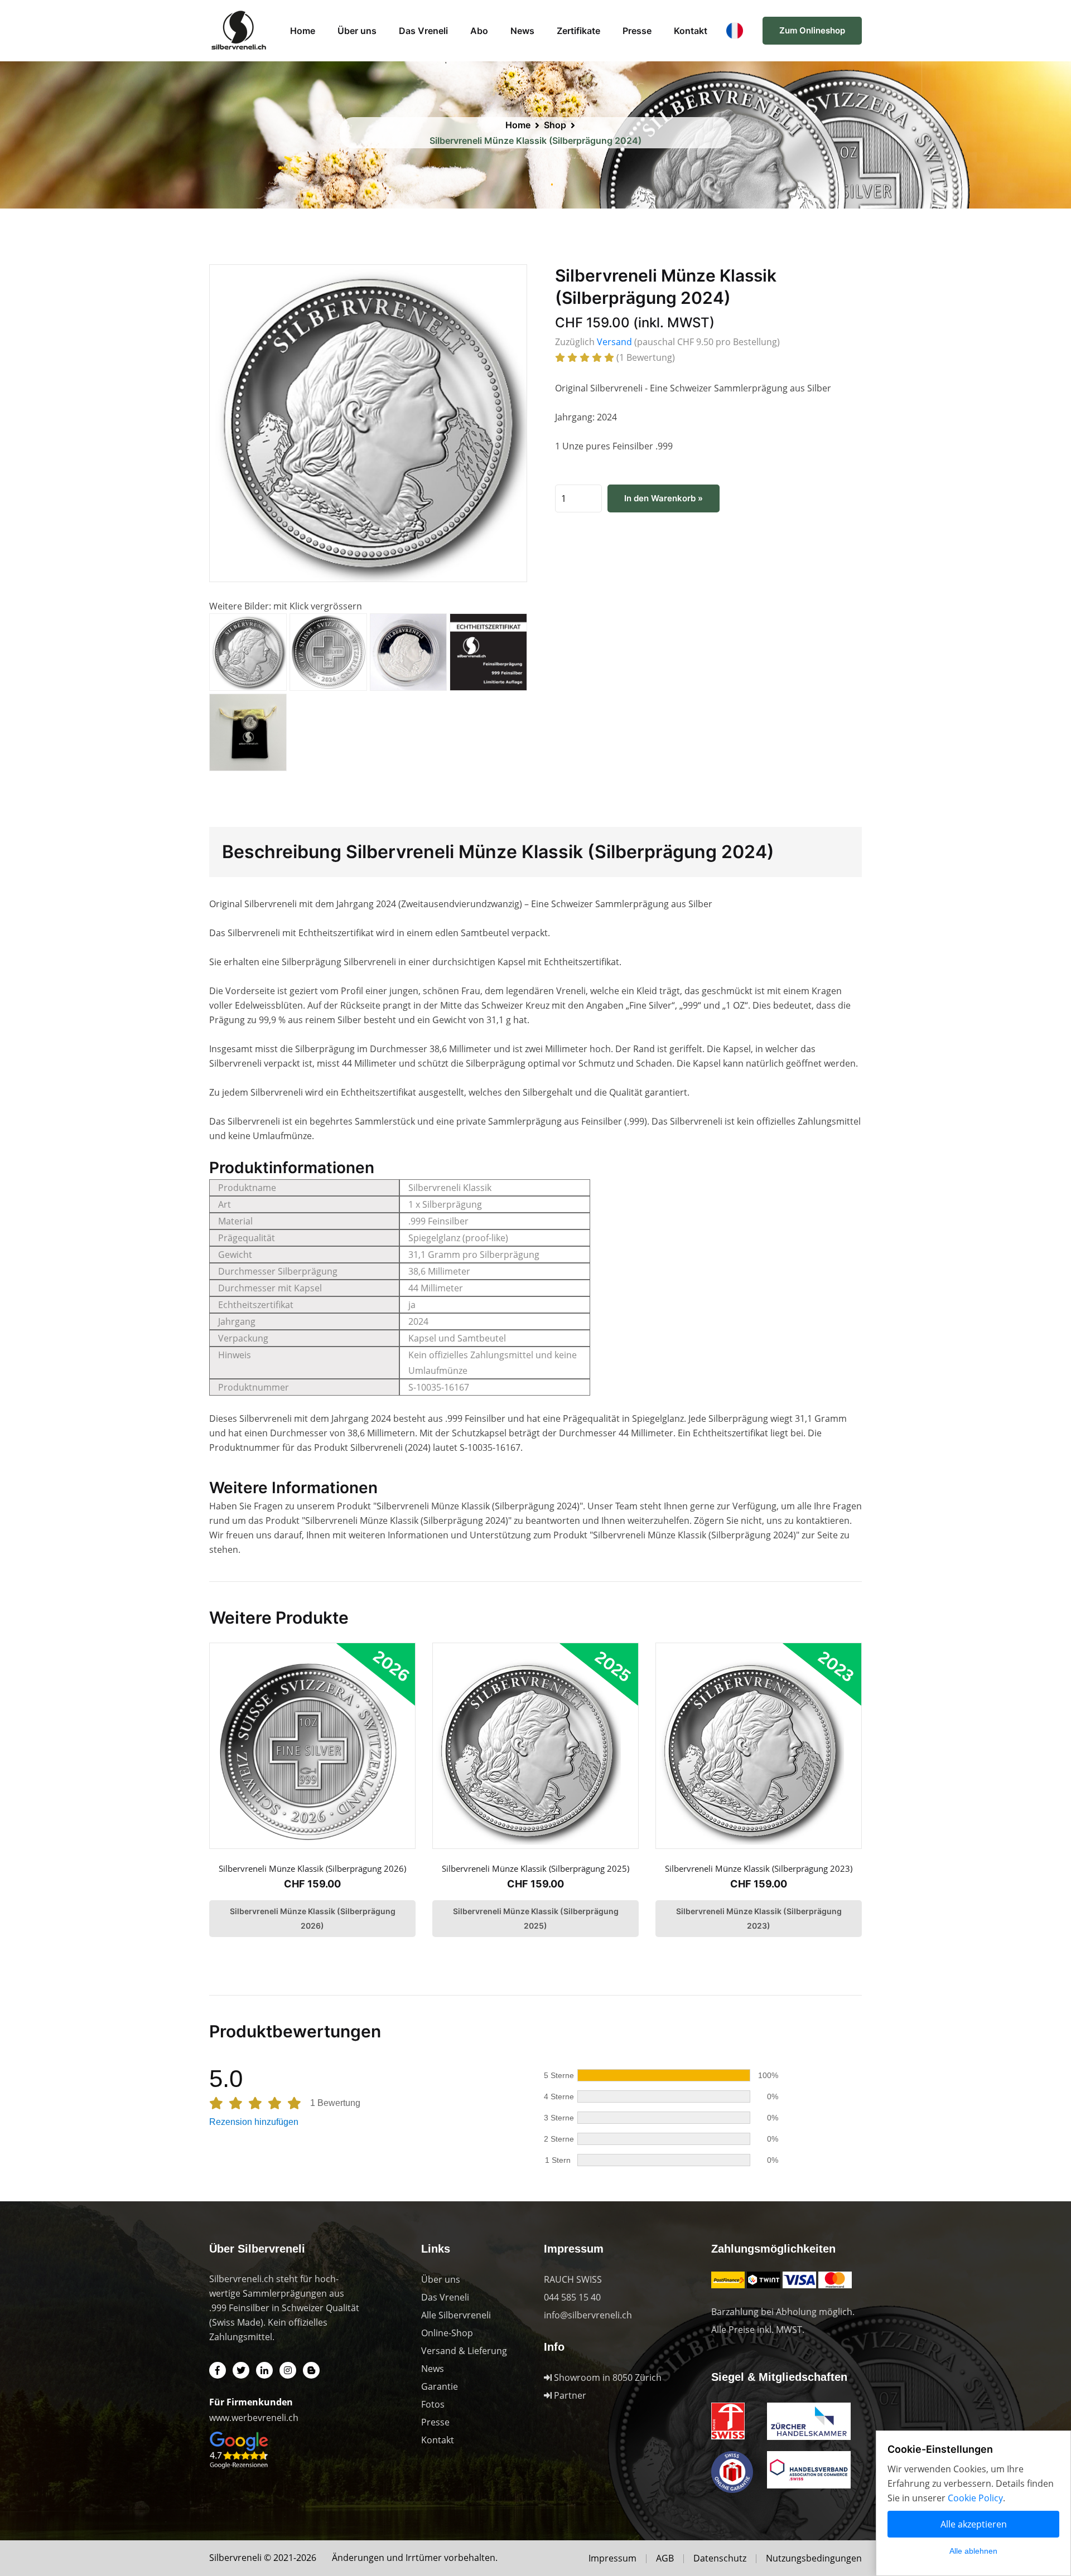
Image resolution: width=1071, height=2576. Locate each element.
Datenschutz (720, 2558)
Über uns (357, 31)
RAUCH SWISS (573, 2279)
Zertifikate (578, 31)
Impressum (612, 2558)
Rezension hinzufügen (254, 2122)
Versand (614, 342)
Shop (555, 125)
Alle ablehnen (973, 2551)
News (522, 31)
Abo (479, 31)
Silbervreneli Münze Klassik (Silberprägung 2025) (535, 1868)
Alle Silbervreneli (456, 2315)
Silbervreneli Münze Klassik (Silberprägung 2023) (759, 1868)
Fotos (433, 2404)
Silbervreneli (235, 2558)
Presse (637, 31)
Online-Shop (447, 2333)
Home (303, 31)
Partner (569, 2395)
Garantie (440, 2386)
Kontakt (691, 31)
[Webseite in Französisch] (735, 30)
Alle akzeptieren (974, 2524)
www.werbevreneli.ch (254, 2418)
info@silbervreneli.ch (588, 2315)
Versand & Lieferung (464, 2351)
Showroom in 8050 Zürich (607, 2378)
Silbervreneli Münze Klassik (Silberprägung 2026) (312, 1868)
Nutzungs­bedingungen (814, 2558)
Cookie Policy (975, 2498)
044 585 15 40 (572, 2297)
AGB (665, 2558)
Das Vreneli (423, 31)
